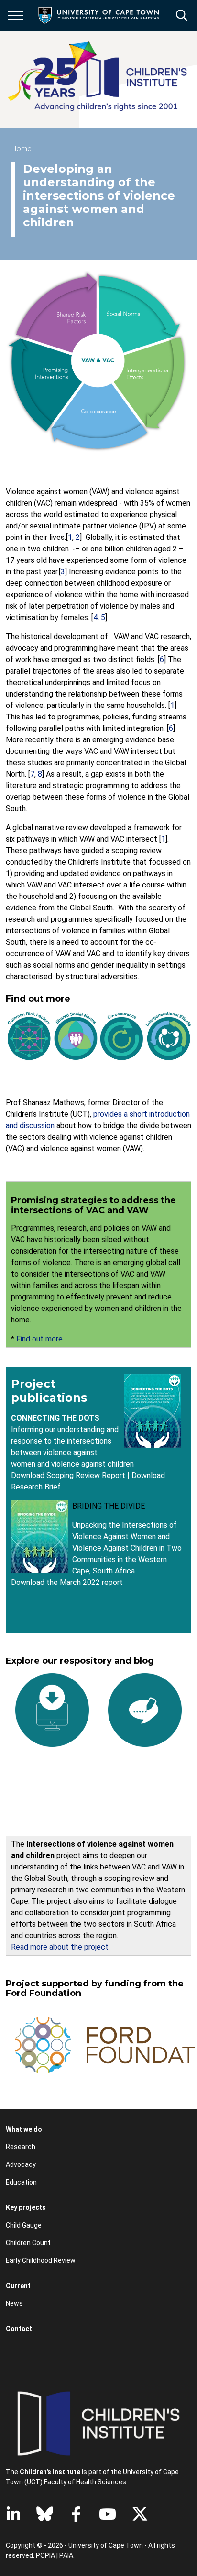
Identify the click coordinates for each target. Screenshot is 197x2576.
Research (21, 2147)
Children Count (28, 2243)
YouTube (108, 2514)
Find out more (39, 1339)
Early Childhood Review (41, 2260)
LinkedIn (13, 2514)
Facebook (76, 2514)
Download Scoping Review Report (68, 1475)
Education (21, 2182)
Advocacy (21, 2164)
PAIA (66, 2555)
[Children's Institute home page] (101, 79)
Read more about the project (60, 1947)
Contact (19, 2329)
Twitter (140, 2514)
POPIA (45, 2555)
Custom (45, 2514)
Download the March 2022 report (67, 1582)
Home (22, 149)
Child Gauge (24, 2225)
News (14, 2303)
